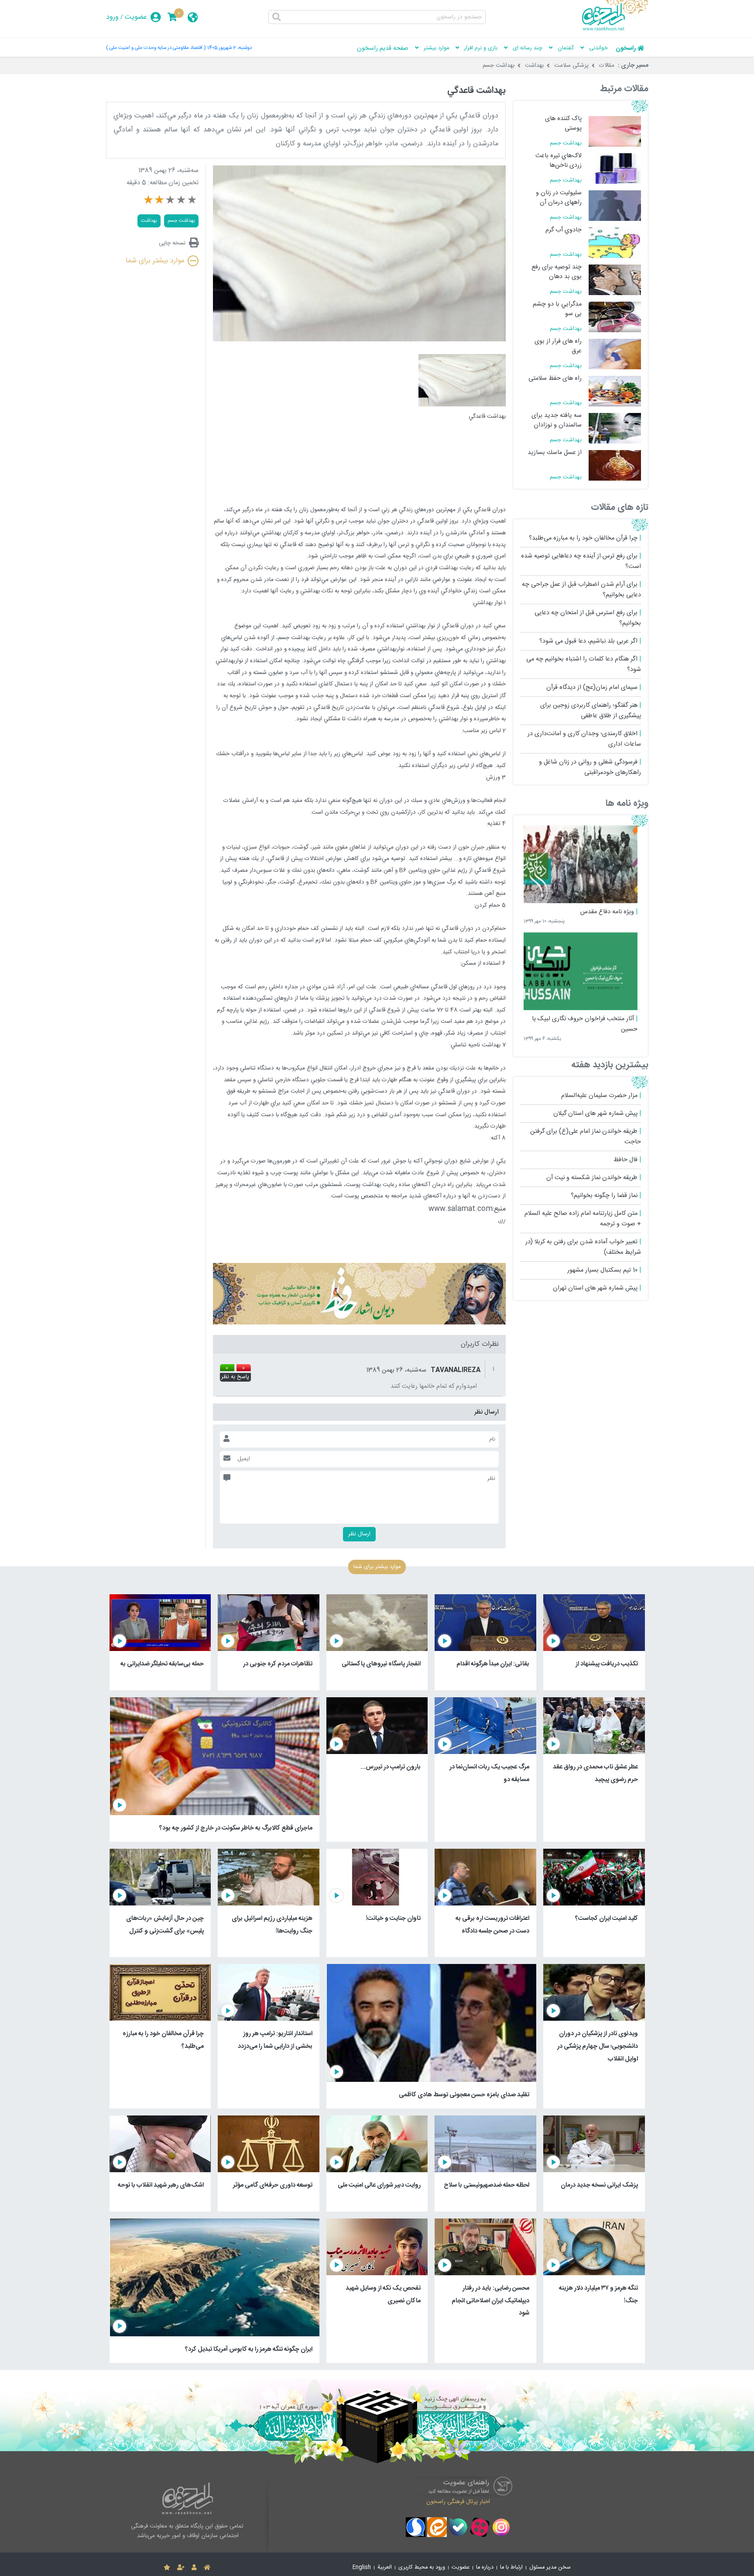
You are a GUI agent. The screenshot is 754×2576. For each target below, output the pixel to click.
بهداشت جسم (499, 65)
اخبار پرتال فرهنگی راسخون (458, 2502)
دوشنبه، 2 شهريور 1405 (230, 48)
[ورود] (194, 2568)
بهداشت (534, 65)
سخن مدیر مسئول (550, 2567)
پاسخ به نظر (235, 1377)
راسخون (626, 48)
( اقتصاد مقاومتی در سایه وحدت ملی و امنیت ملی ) (156, 48)
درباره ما (485, 2567)
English (362, 2567)
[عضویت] (181, 2568)
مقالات (607, 65)
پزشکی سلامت (571, 65)
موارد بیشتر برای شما (155, 261)
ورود (112, 17)
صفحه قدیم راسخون (383, 48)
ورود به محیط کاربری (422, 2567)
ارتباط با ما (511, 2567)
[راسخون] (615, 29)
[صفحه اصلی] (207, 2568)
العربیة (385, 2567)
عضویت (136, 17)
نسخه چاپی (172, 243)
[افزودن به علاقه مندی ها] (167, 2568)
